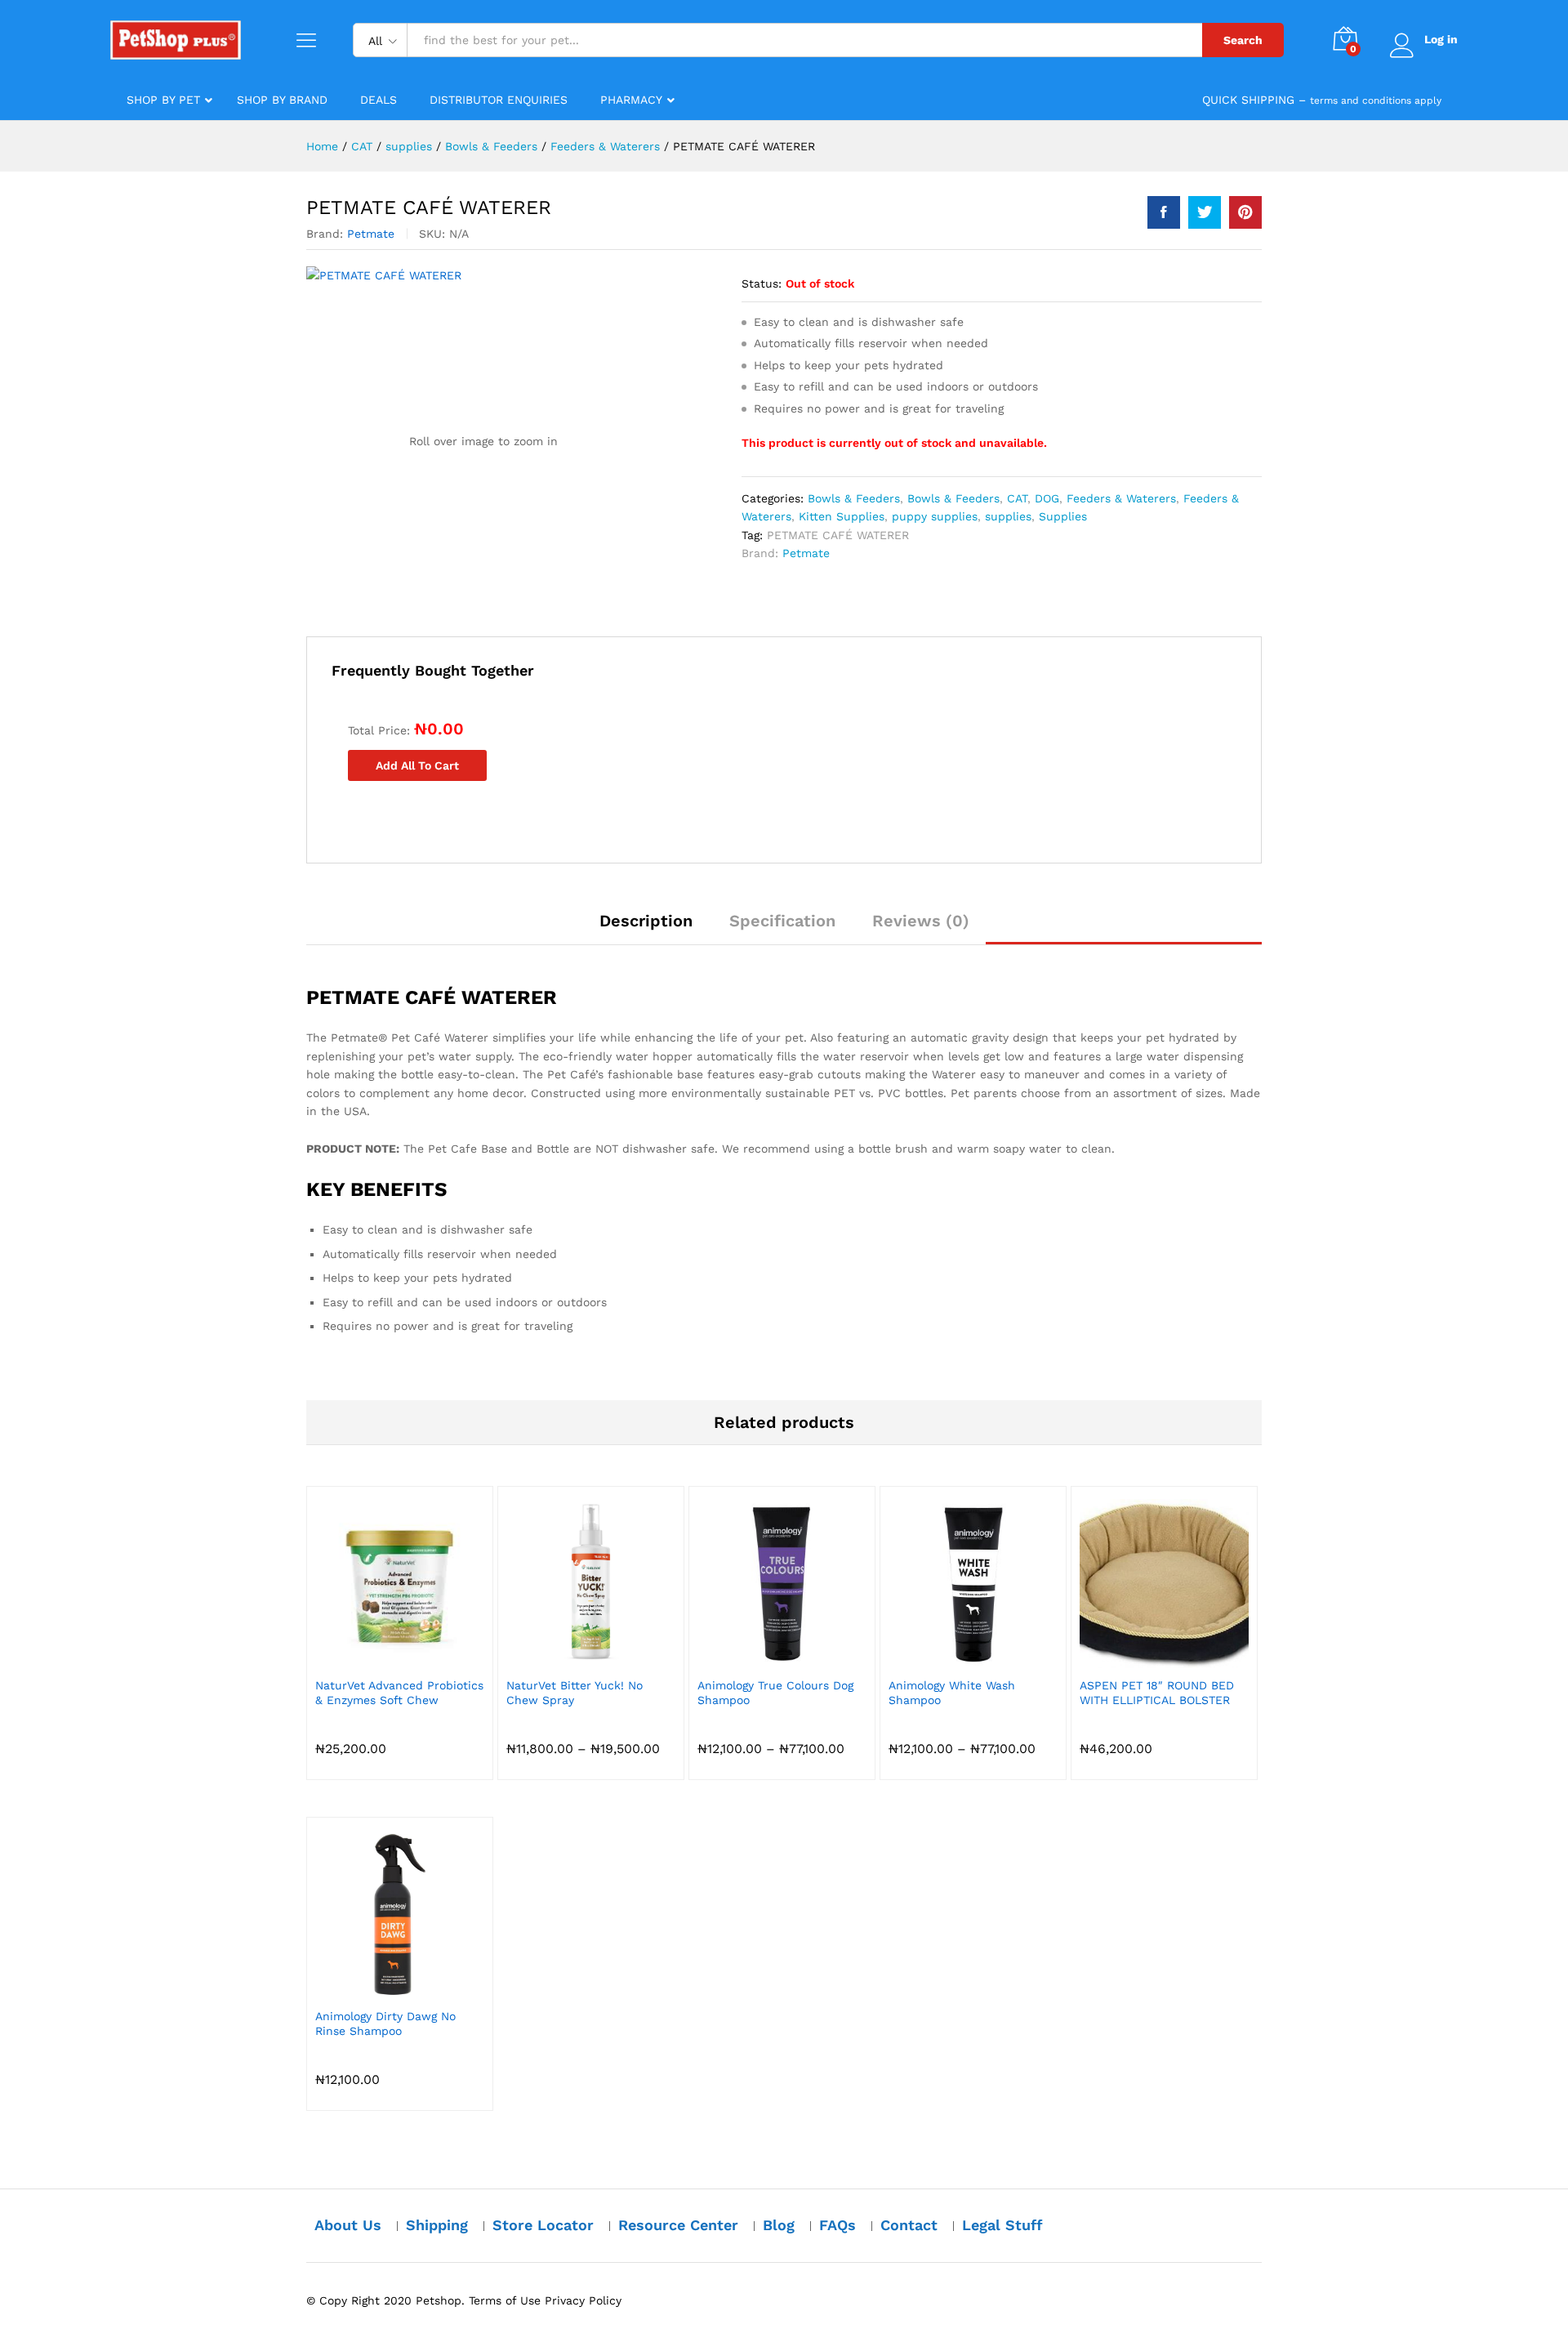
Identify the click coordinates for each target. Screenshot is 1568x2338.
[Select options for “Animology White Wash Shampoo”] (955, 1658)
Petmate (371, 234)
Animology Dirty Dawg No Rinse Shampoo (385, 2023)
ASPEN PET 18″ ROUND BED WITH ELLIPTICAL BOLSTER (1157, 1693)
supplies (1008, 516)
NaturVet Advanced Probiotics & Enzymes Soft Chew (399, 1693)
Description (646, 921)
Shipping (437, 2225)
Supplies (1063, 516)
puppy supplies (935, 516)
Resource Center (678, 2225)
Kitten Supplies (842, 516)
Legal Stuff (1002, 2225)
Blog (779, 2225)
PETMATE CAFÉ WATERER (838, 535)
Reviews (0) (921, 921)
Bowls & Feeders (854, 498)
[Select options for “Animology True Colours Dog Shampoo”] (764, 1658)
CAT (1017, 498)
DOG (1047, 498)
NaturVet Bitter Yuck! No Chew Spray (575, 1693)
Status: (762, 283)
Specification (782, 921)
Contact (909, 2225)
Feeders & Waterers (1121, 498)
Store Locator (543, 2225)
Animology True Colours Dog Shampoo (775, 1693)
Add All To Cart (417, 765)
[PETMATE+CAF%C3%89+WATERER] (1205, 212)
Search (1243, 40)
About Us (348, 2225)
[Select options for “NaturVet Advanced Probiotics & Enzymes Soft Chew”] (381, 1658)
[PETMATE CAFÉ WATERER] (1164, 212)
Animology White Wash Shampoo (952, 1693)
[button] (1146, 1658)
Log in (1441, 39)
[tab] (646, 928)
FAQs (837, 2225)
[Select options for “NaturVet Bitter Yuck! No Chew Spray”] (572, 1658)
